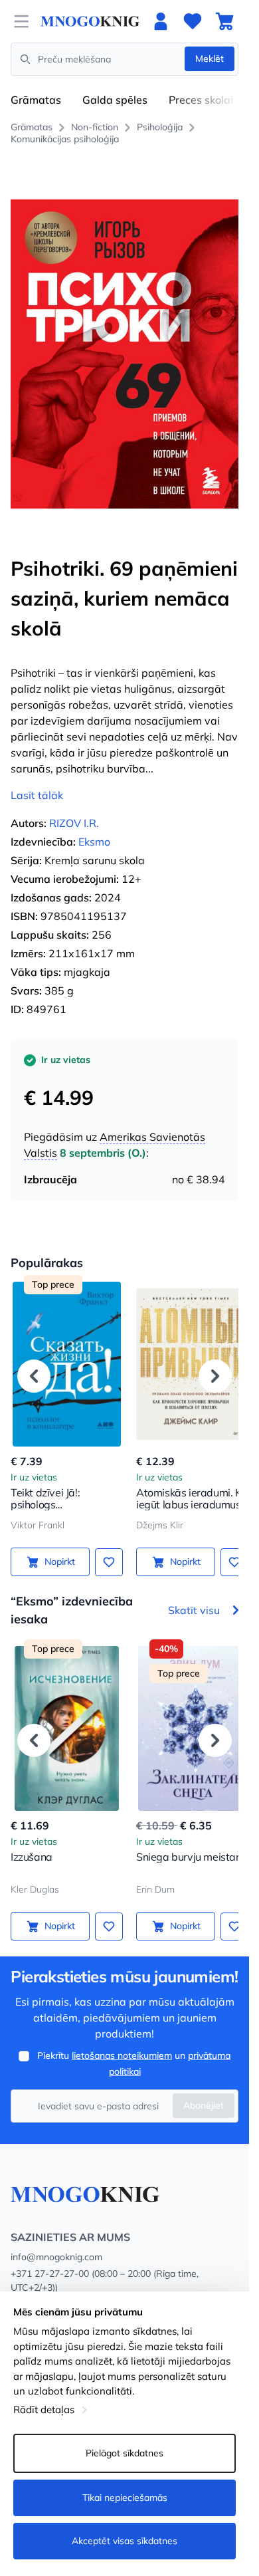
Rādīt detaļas (44, 2409)
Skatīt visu (194, 1595)
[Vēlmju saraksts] (193, 21)
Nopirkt (57, 1547)
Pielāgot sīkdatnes (125, 2453)
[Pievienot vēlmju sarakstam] (104, 1547)
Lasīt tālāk (37, 780)
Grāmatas (36, 100)
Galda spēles (115, 100)
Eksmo (94, 827)
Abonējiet (204, 2091)
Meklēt (210, 59)
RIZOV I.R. (74, 808)
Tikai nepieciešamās (125, 2498)
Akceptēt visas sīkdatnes (125, 2541)
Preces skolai (201, 100)
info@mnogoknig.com (56, 2242)
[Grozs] (224, 21)
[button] (34, 1361)
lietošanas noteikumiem (122, 2041)
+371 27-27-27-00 (50, 2259)
